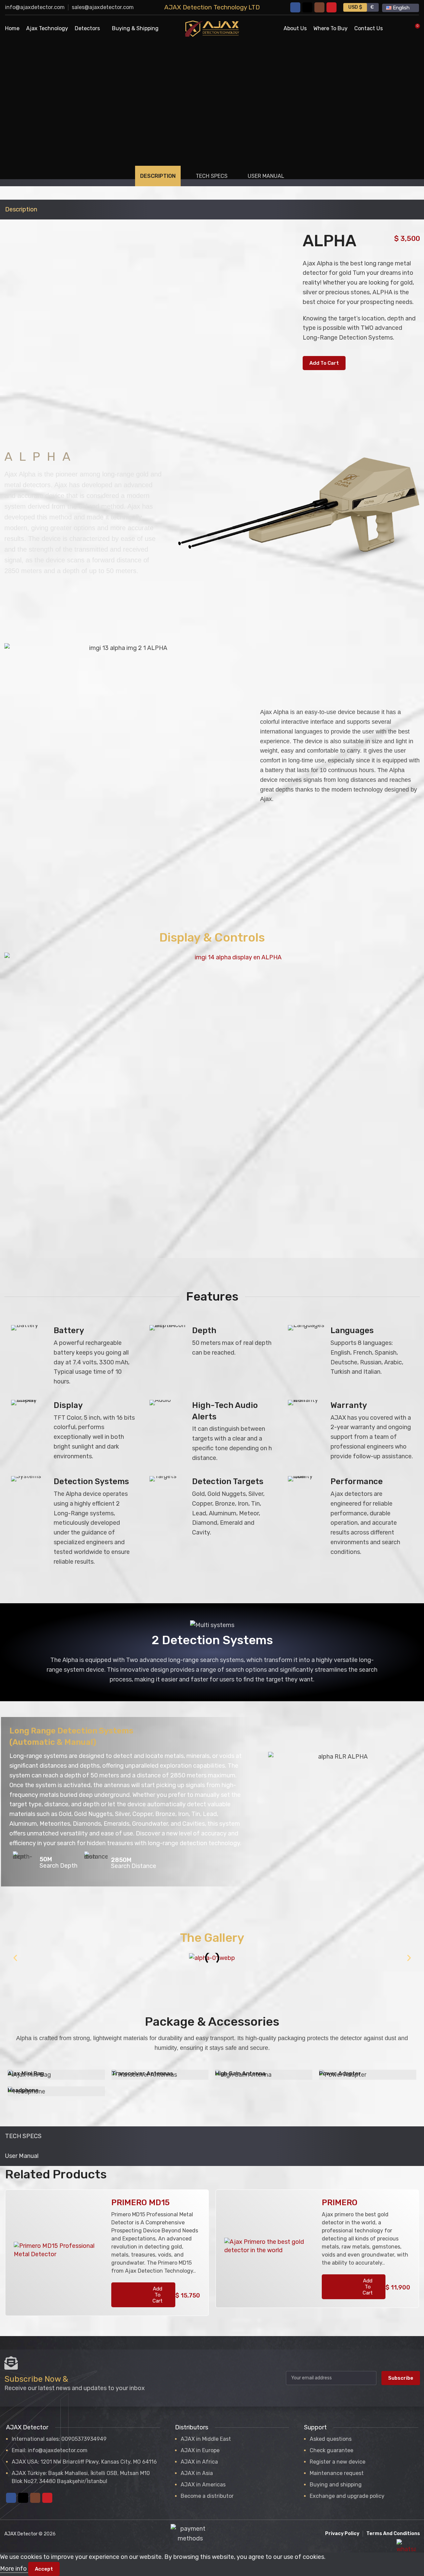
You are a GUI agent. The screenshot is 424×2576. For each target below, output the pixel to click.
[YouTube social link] (331, 7)
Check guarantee (331, 2450)
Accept (44, 2569)
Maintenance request (337, 2473)
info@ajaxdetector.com (35, 7)
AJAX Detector (21, 2534)
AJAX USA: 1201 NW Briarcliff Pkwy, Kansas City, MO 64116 (84, 2462)
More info (14, 2569)
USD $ (355, 7)
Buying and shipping (336, 2485)
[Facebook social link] (295, 7)
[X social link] (307, 7)
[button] (15, 1958)
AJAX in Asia (197, 2473)
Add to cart (324, 363)
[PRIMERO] (268, 2249)
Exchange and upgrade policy (347, 2496)
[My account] (392, 29)
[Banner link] (56, 2075)
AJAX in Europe (200, 2450)
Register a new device (338, 2462)
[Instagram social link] (319, 7)
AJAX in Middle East (206, 2439)
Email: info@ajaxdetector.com (50, 2450)
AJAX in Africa (199, 2462)
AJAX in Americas (203, 2485)
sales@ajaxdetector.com (103, 7)
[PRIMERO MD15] (58, 2253)
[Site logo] (212, 28)
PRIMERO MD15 (140, 2203)
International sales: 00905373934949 (59, 2439)
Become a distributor (207, 2496)
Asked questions (331, 2439)
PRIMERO (340, 2203)
